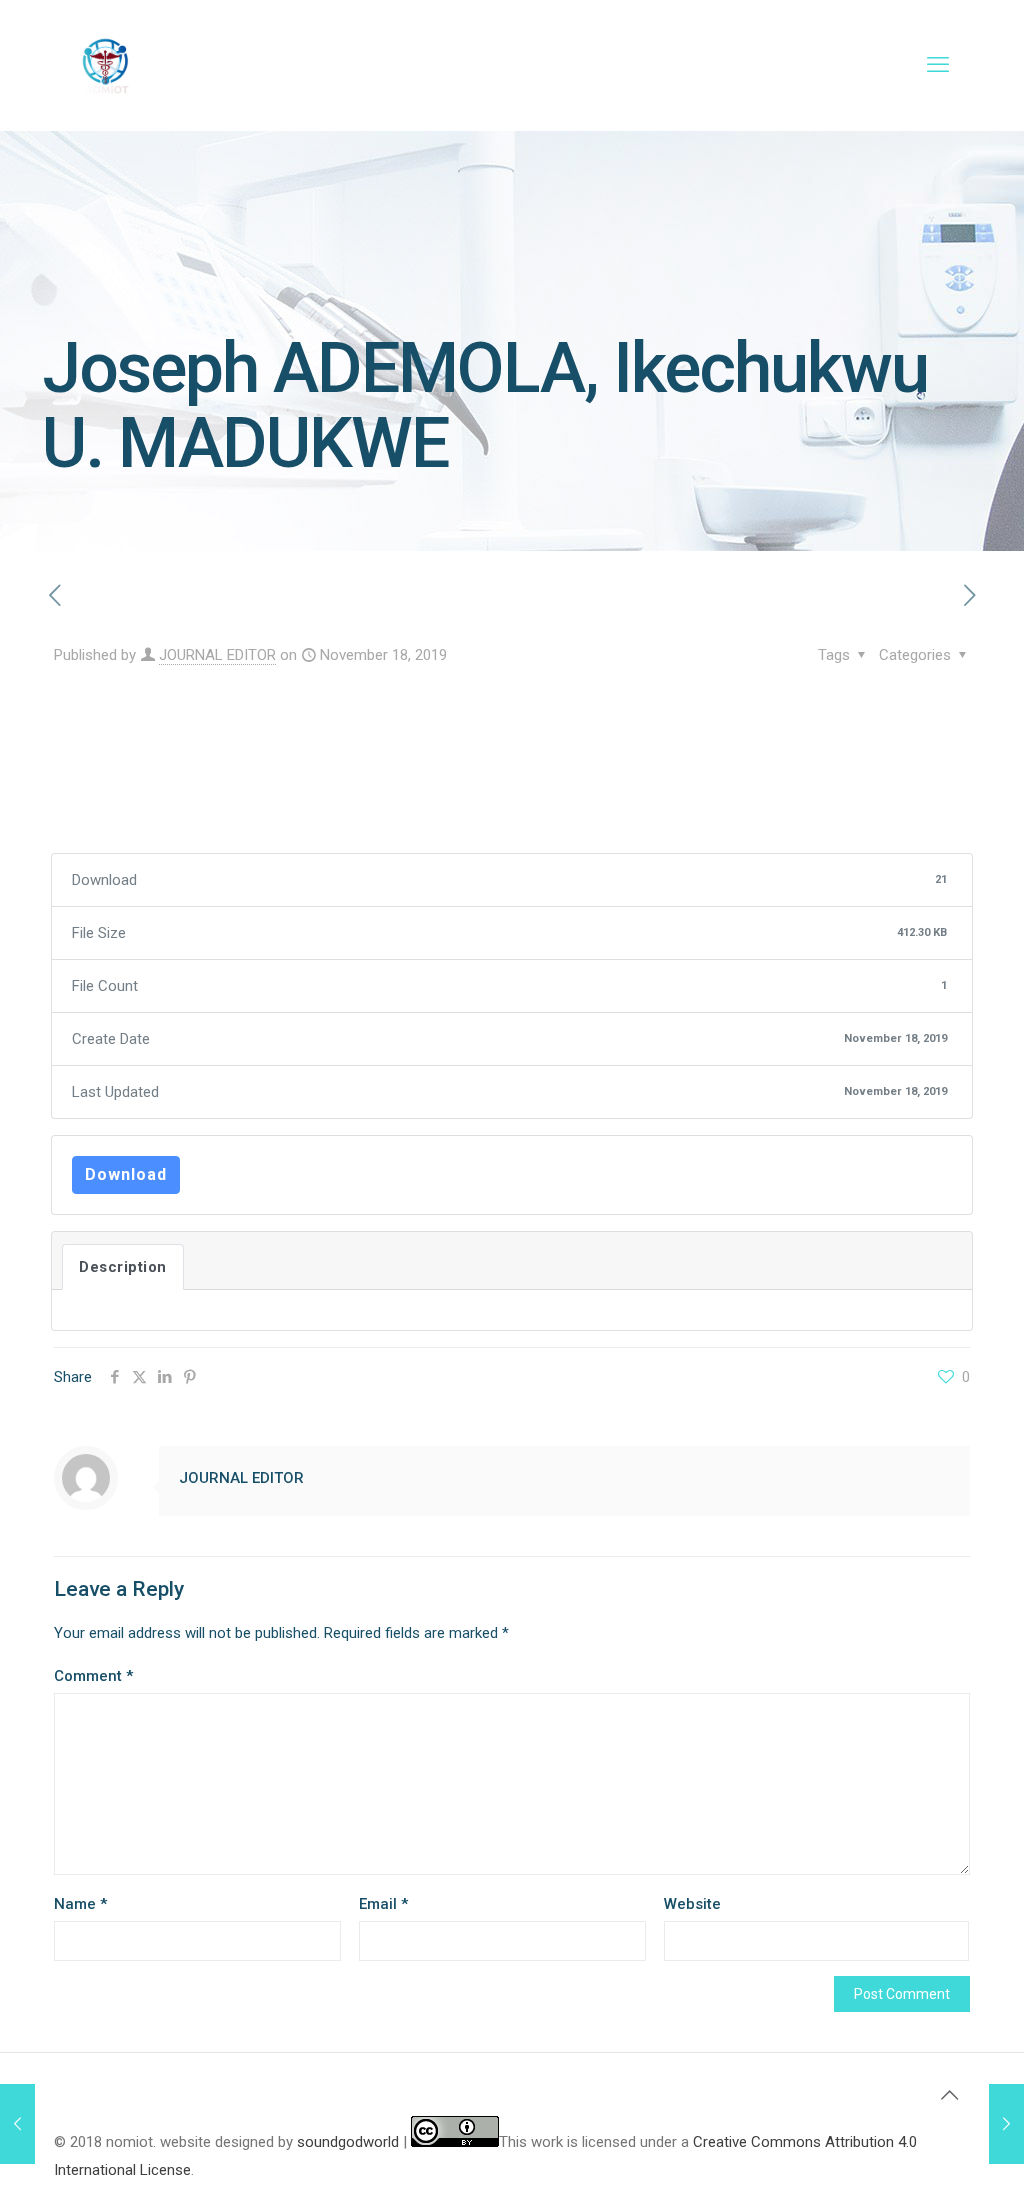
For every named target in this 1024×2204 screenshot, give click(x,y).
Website (692, 1904)
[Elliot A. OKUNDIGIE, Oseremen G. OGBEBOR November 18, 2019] (17, 2124)
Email (383, 1904)
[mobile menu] (938, 65)
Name (80, 1904)
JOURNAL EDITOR (217, 655)
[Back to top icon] (949, 2095)
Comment (93, 1676)
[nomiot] (105, 65)
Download (126, 1174)
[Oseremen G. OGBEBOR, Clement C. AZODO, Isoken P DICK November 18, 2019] (1006, 2124)
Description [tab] (123, 1267)
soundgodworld (348, 2142)
